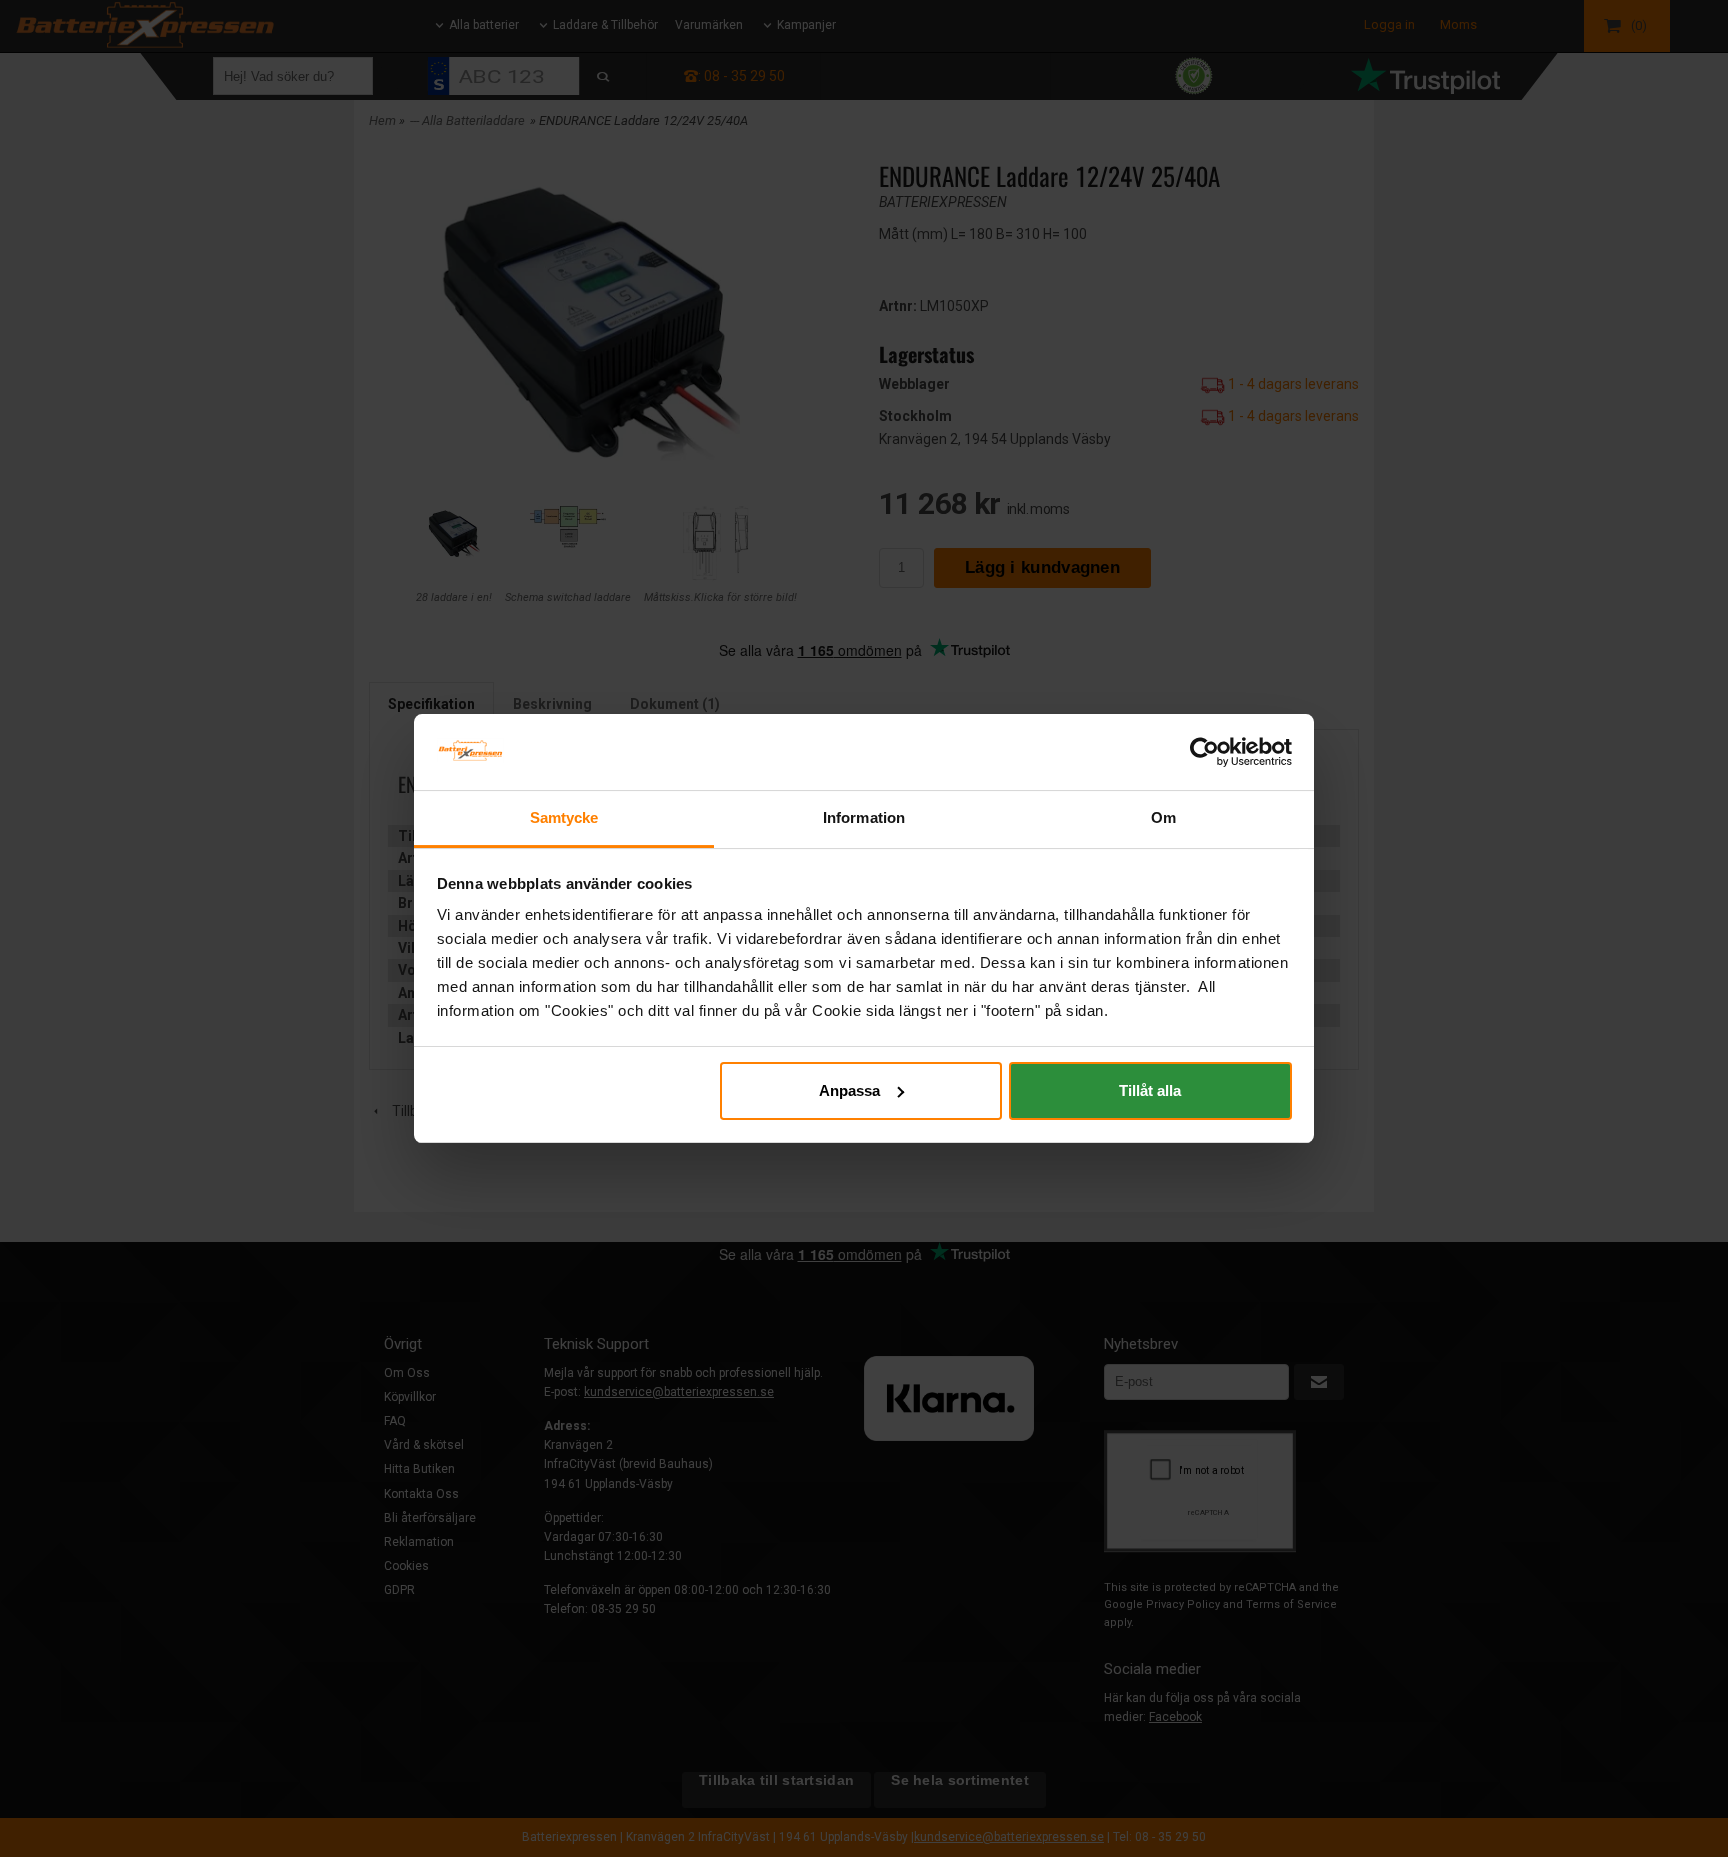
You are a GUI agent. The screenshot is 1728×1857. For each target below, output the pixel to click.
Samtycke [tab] (564, 817)
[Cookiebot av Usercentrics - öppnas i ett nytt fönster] (1204, 752)
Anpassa (849, 1090)
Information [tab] (864, 817)
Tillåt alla (1150, 1090)
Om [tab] (1163, 817)
